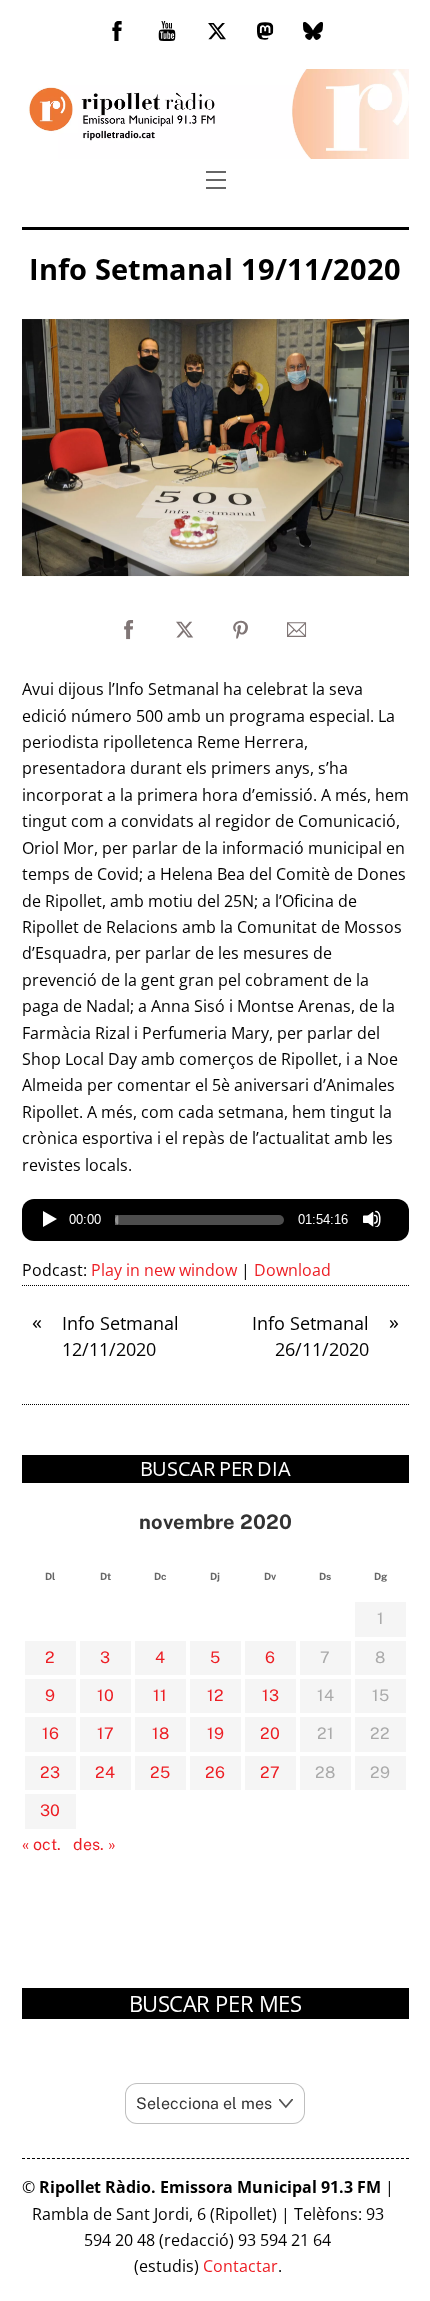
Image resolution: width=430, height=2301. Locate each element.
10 (105, 1695)
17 (105, 1733)
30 (50, 1810)
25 (160, 1772)
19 (215, 1733)
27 (270, 1772)
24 (105, 1772)
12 (215, 1695)
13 (270, 1695)
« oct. (41, 1844)
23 (50, 1772)
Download (292, 1270)
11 (160, 1695)
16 (50, 1733)
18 (160, 1733)
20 (270, 1733)
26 (215, 1772)
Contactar (240, 2266)
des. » (94, 1844)
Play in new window (164, 1270)
